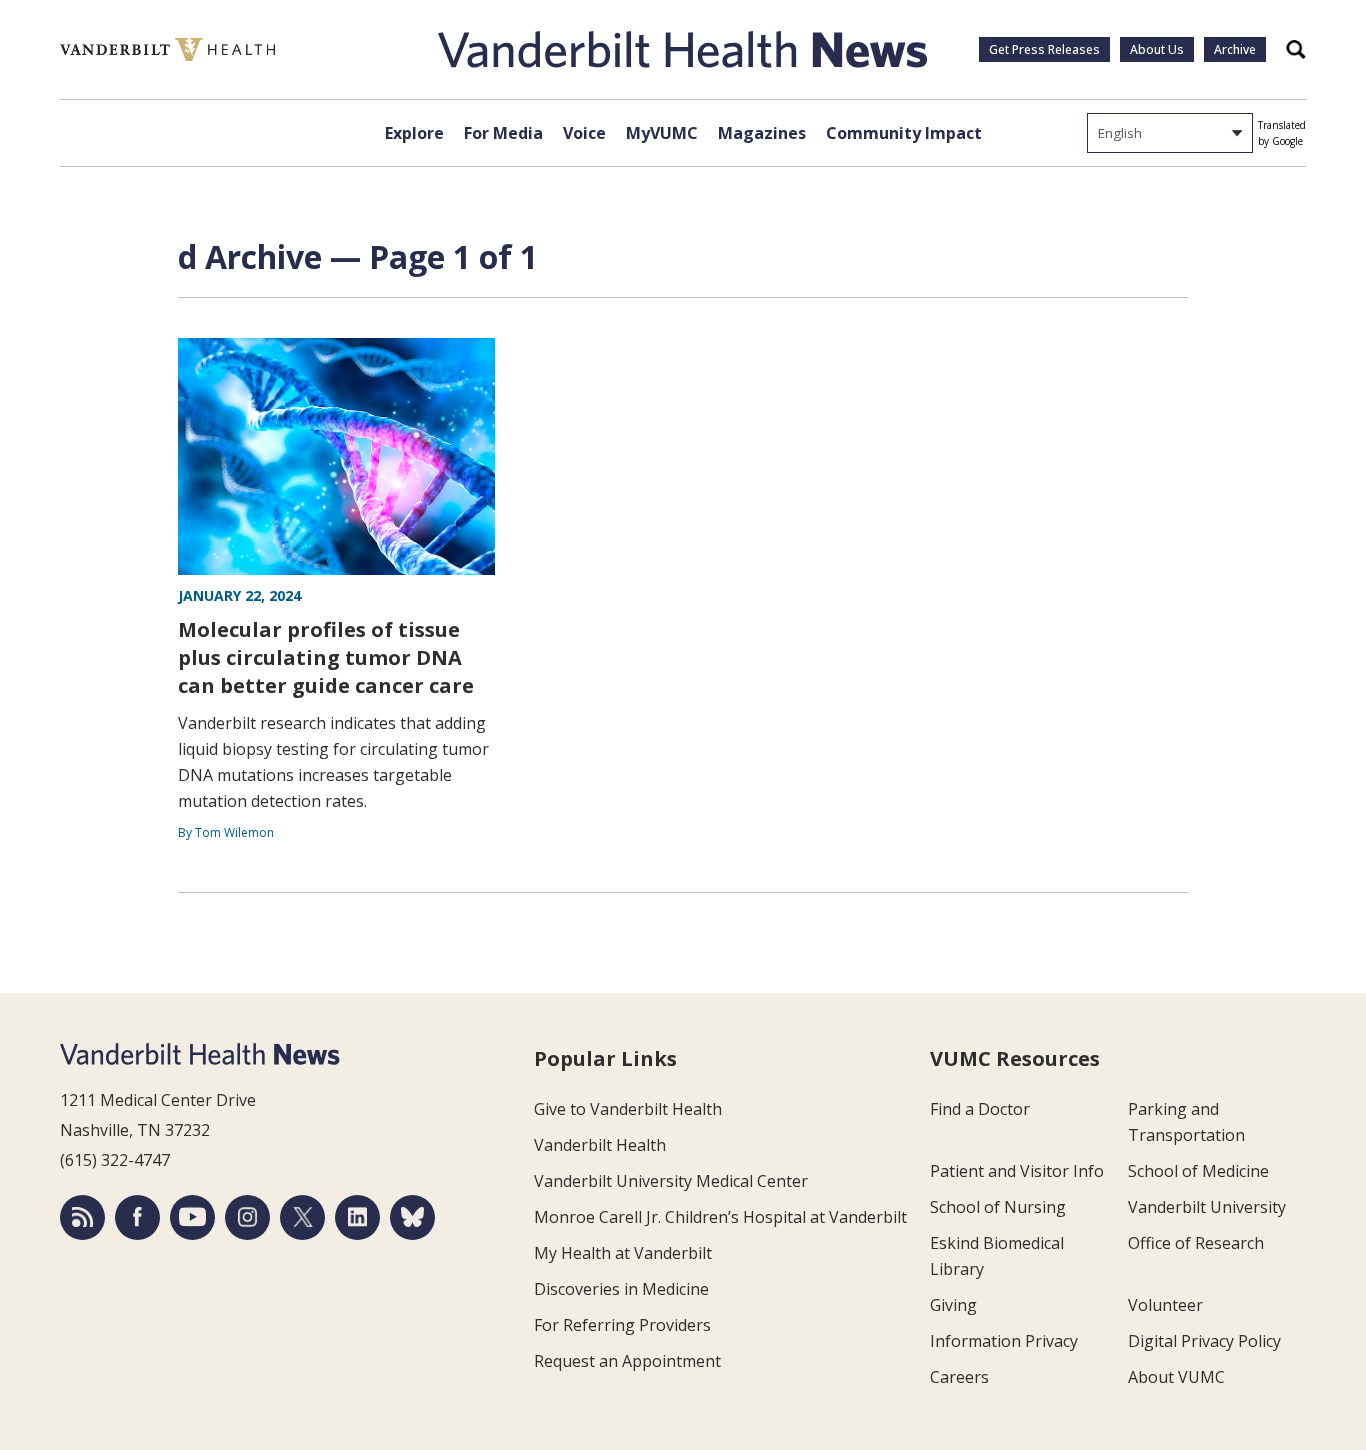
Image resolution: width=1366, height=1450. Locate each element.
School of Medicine (1198, 1171)
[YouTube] (192, 1217)
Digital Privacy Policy (1204, 1341)
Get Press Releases (1044, 49)
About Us (1157, 49)
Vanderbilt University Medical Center (671, 1181)
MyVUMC (662, 133)
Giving (953, 1305)
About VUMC (1176, 1377)
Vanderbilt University (1207, 1207)
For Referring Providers (622, 1325)
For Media (503, 133)
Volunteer (1165, 1305)
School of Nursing (998, 1207)
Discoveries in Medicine (621, 1289)
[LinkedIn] (357, 1217)
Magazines (762, 133)
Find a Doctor (980, 1109)
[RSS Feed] (82, 1217)
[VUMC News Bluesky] (412, 1217)
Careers (959, 1377)
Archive (1235, 49)
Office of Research (1196, 1243)
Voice (584, 133)
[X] (302, 1217)
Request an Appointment (627, 1361)
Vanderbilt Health (600, 1145)
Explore (414, 133)
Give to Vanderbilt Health (628, 1109)
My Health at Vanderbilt (623, 1253)
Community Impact (904, 133)
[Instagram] (247, 1217)
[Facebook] (137, 1217)
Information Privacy (1004, 1341)
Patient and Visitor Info (1017, 1171)
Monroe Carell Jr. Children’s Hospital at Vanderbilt (720, 1217)
